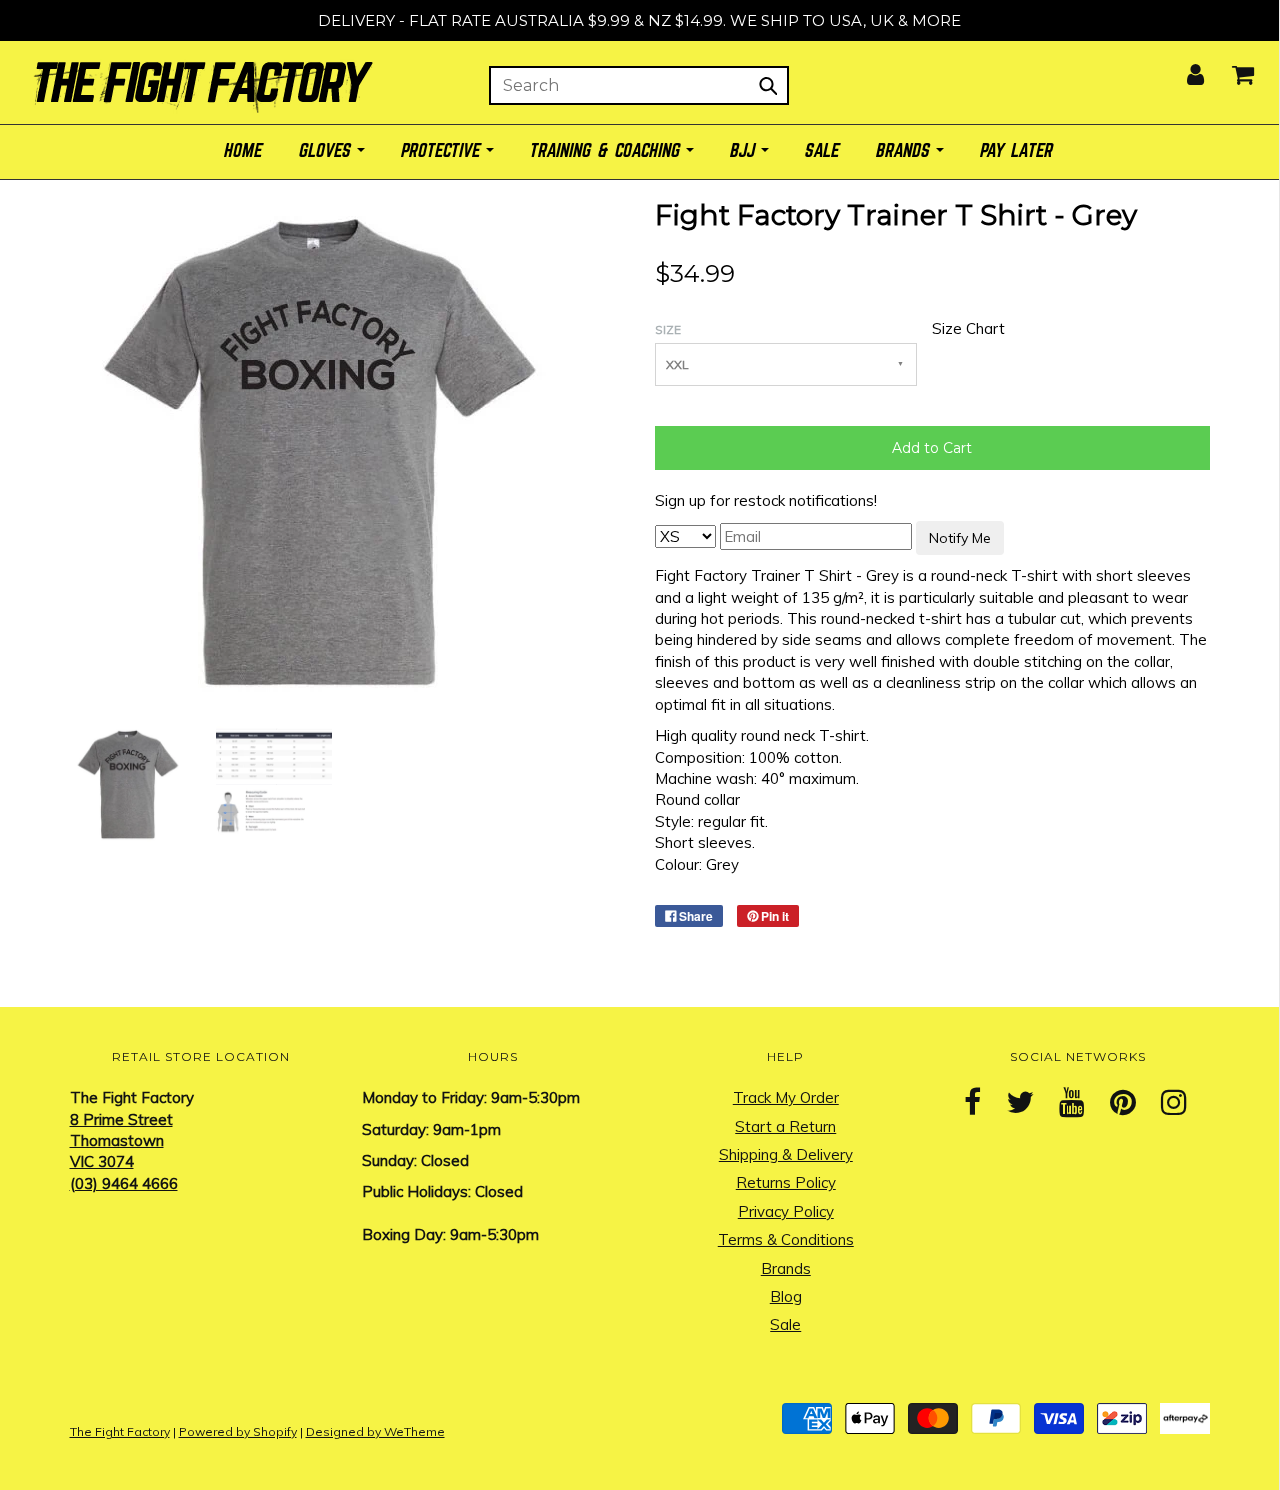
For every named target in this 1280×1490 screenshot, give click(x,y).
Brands (786, 1268)
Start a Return (785, 1126)
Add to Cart (932, 448)
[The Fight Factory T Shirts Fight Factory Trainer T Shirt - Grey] (128, 782)
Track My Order (786, 1097)
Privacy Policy (786, 1211)
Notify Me (960, 538)
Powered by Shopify (238, 1431)
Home (244, 151)
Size (668, 329)
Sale (785, 1324)
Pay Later (1017, 151)
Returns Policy (786, 1182)
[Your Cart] (1230, 68)
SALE (823, 151)
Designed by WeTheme (375, 1431)
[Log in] (1183, 68)
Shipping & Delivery (786, 1154)
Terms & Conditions (786, 1239)
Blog (786, 1296)
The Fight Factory (120, 1431)
